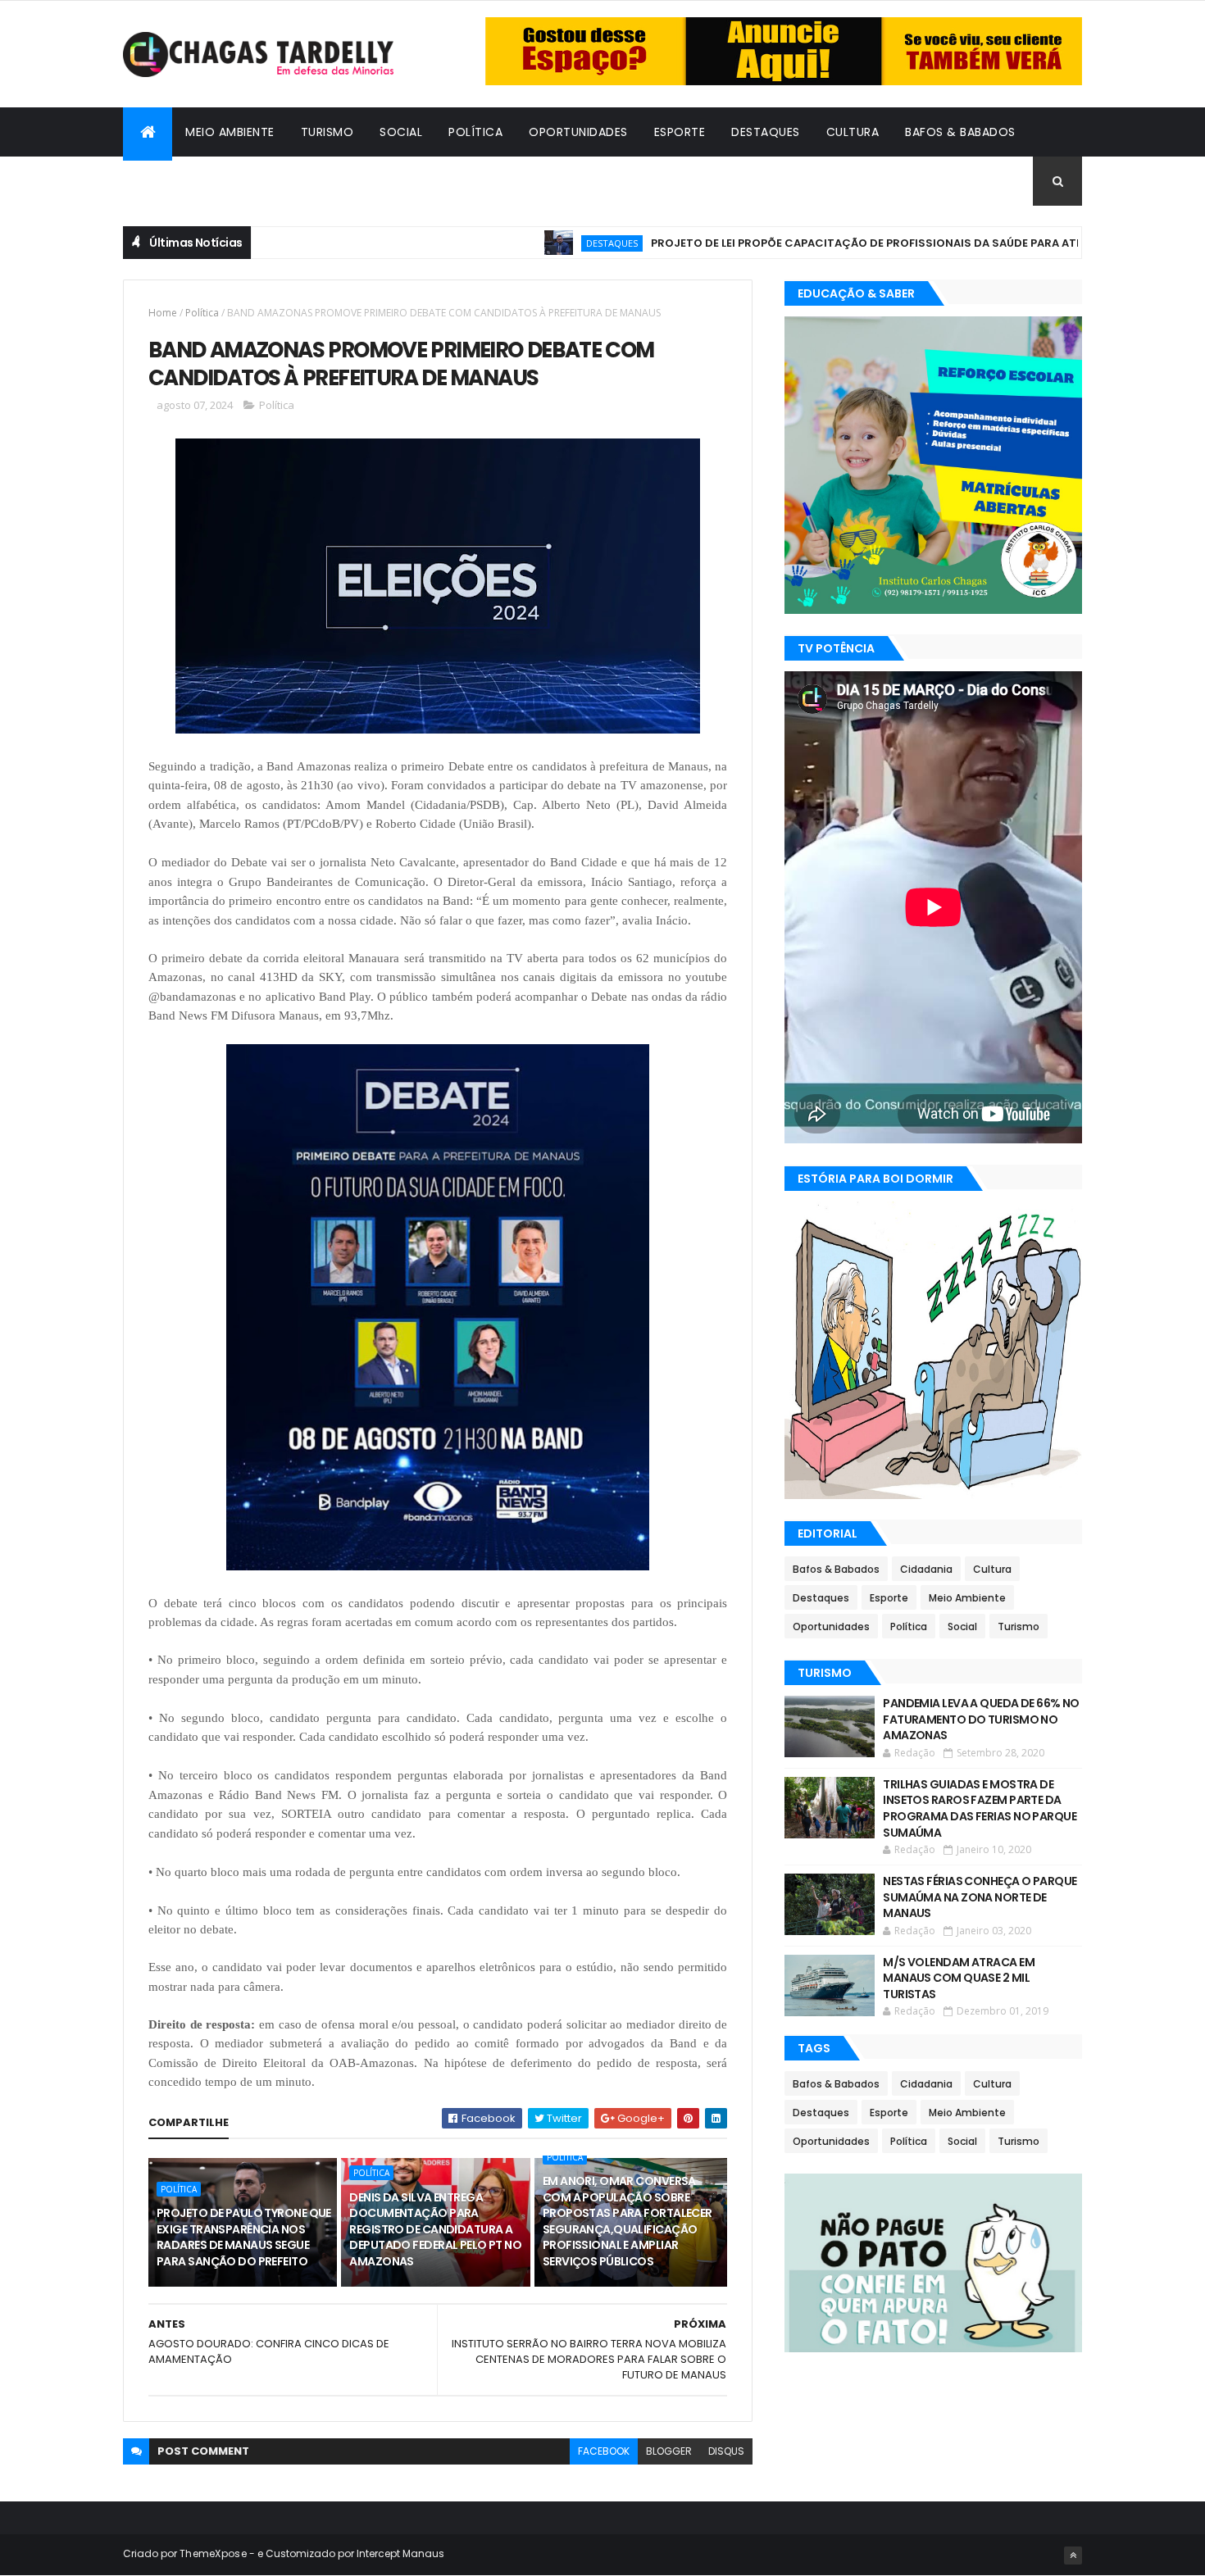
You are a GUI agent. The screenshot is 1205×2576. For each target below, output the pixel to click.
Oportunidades (578, 132)
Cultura (853, 132)
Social (401, 132)
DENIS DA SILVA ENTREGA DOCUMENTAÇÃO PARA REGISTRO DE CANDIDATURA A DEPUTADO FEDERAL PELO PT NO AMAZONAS (435, 2229)
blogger (669, 2451)
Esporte (680, 132)
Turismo (327, 132)
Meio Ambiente (230, 132)
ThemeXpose (213, 2553)
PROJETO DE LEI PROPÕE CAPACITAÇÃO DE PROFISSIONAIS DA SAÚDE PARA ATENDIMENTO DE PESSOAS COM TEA (890, 243)
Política (475, 132)
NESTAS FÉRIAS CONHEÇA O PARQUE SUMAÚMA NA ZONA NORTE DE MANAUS (980, 1897)
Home (163, 313)
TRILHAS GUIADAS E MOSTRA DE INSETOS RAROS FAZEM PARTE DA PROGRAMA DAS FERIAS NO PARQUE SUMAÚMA (980, 1808)
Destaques (766, 132)
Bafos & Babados (960, 132)
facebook (604, 2451)
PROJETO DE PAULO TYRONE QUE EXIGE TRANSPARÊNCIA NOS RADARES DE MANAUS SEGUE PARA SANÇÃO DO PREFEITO (244, 2237)
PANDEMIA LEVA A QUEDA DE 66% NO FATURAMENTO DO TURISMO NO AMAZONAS (981, 1719)
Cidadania (168, 181)
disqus (726, 2451)
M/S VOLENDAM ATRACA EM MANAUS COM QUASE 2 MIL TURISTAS (959, 1978)
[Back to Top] (1073, 2556)
